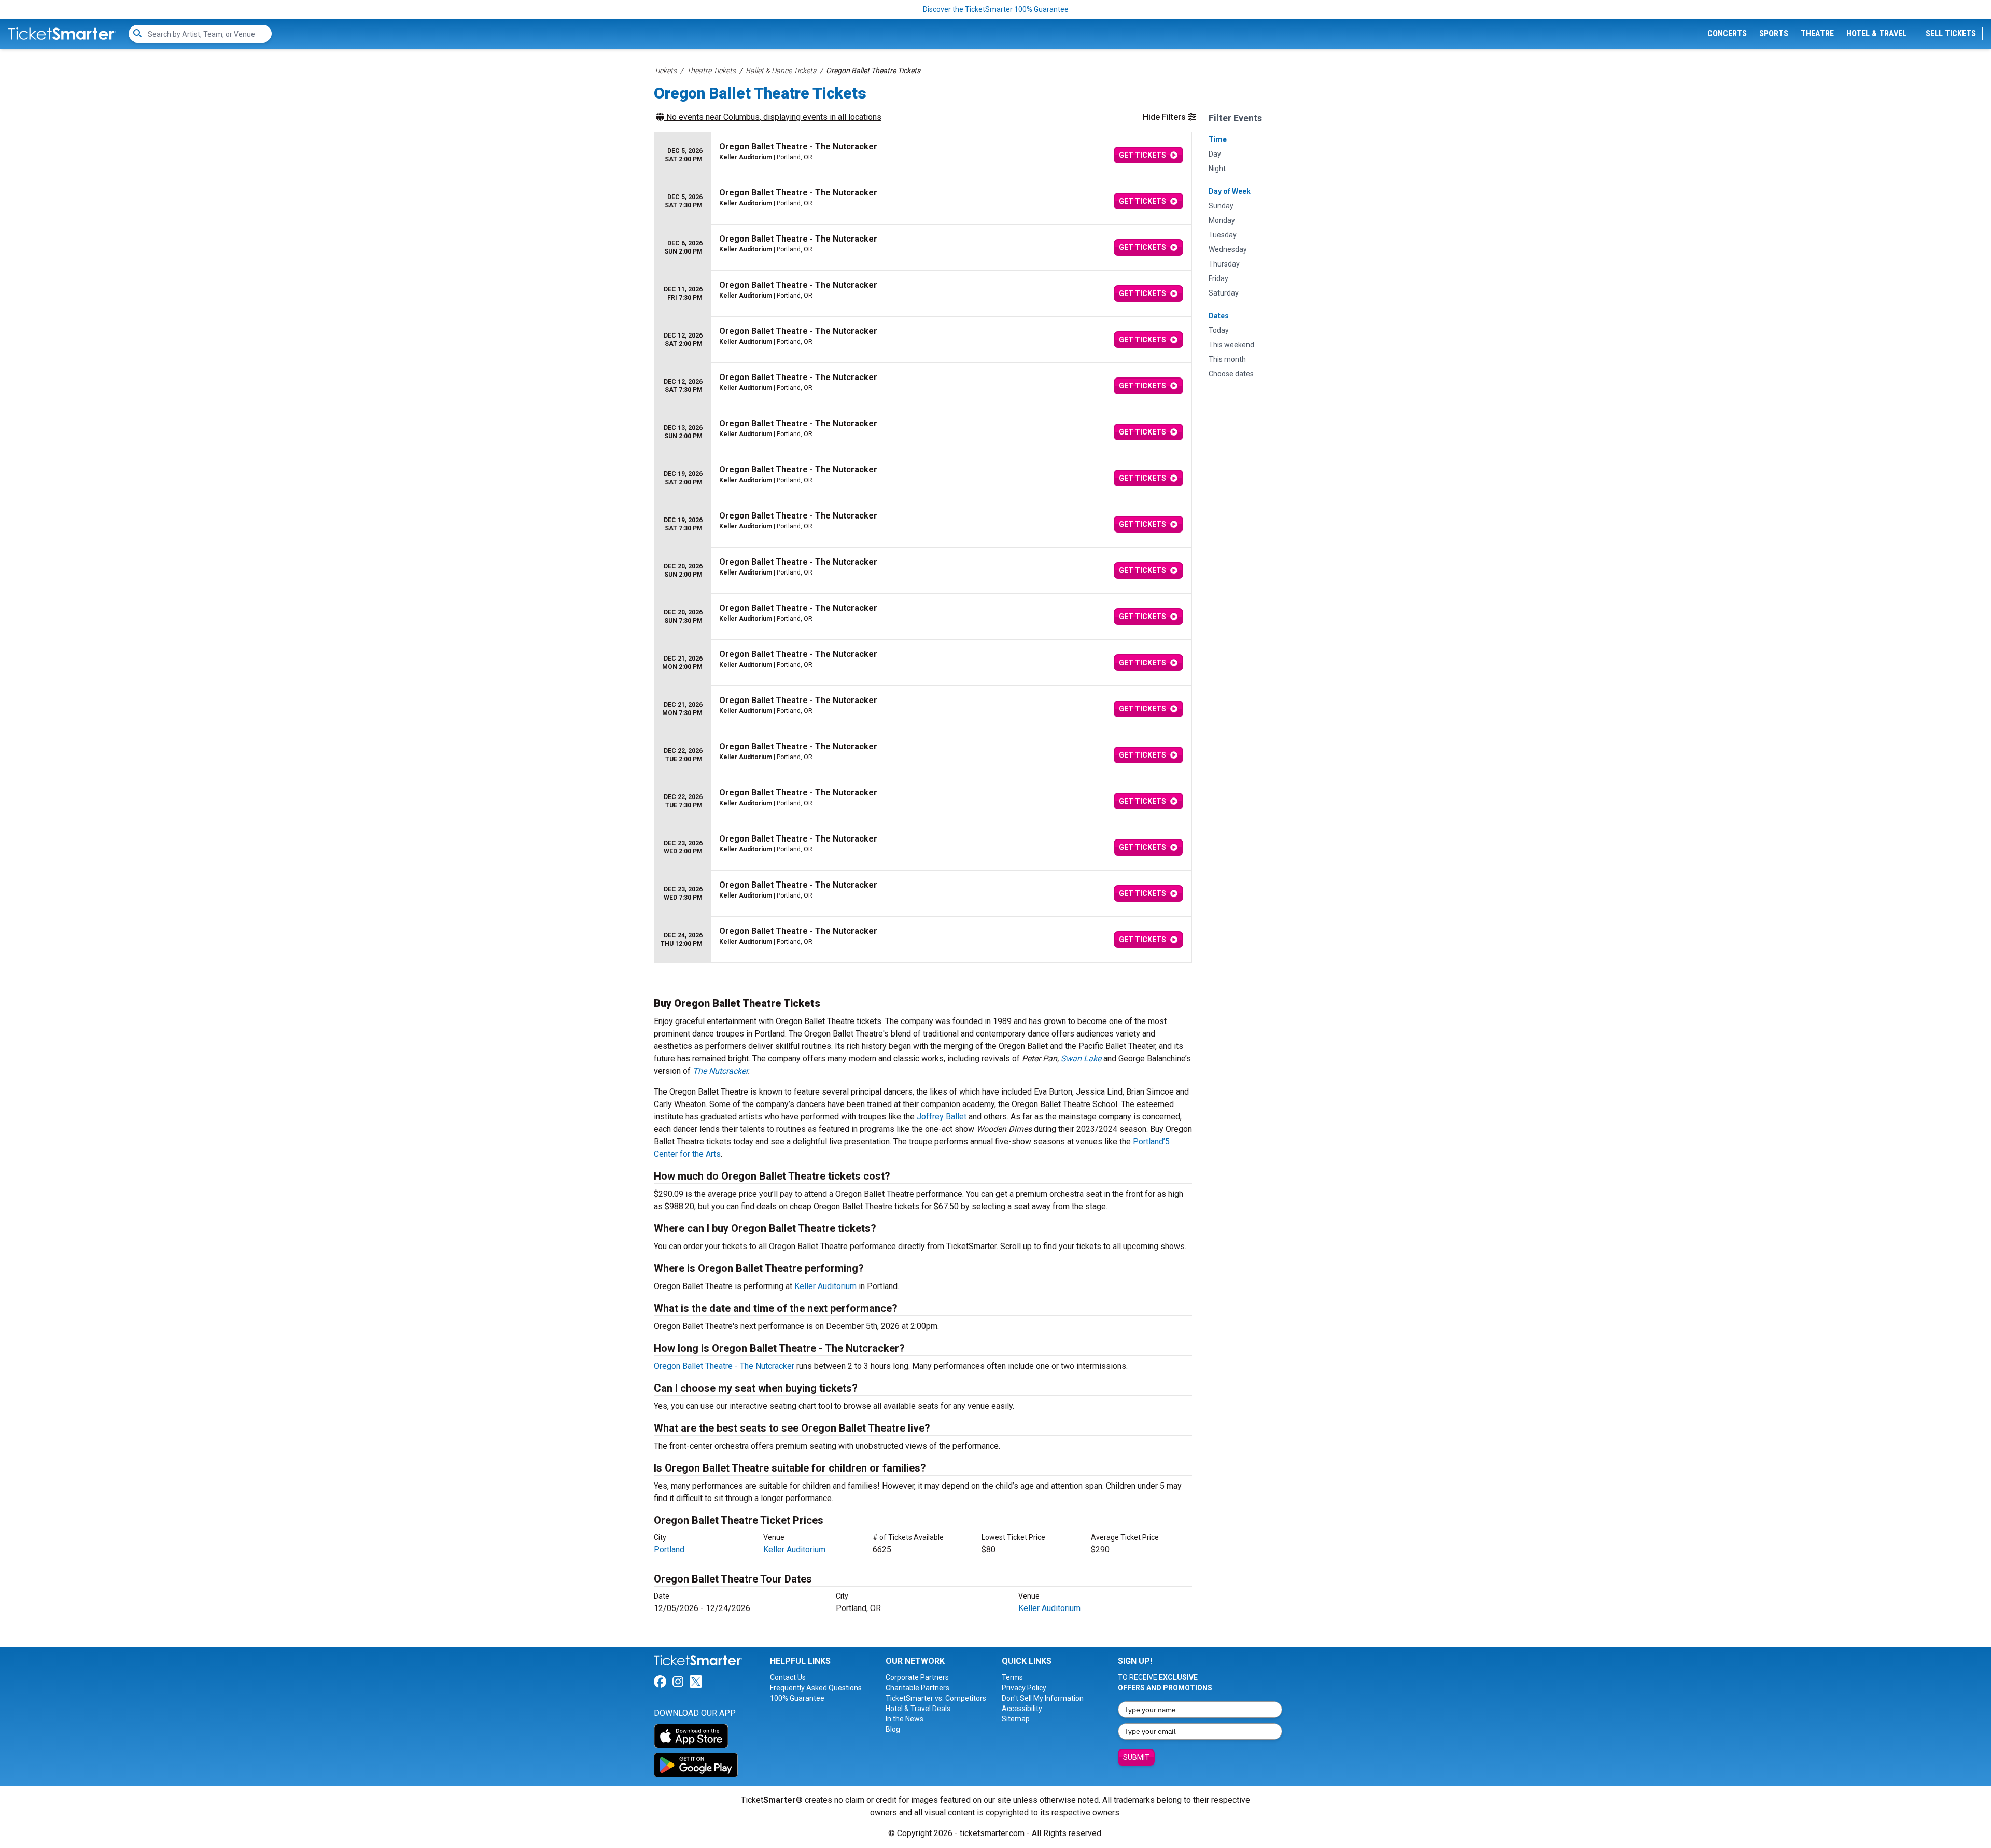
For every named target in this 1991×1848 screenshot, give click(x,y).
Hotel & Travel (1876, 33)
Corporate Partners (917, 1677)
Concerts (1727, 33)
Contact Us (788, 1677)
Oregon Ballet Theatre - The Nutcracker (724, 1366)
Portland (669, 1550)
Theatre (1817, 33)
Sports (1774, 33)
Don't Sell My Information (1043, 1698)
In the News (905, 1719)
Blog (893, 1729)
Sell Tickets (1951, 33)
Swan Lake (1081, 1059)
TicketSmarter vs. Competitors (936, 1698)
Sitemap (1016, 1719)
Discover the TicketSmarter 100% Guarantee (996, 9)
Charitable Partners (917, 1688)
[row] (923, 155)
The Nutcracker (720, 1071)
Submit (1136, 1757)
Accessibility (1022, 1709)
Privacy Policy (1024, 1688)
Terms (1012, 1677)
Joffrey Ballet (942, 1117)
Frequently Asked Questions (816, 1688)
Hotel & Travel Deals (918, 1709)
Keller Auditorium (825, 1286)
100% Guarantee (797, 1698)
